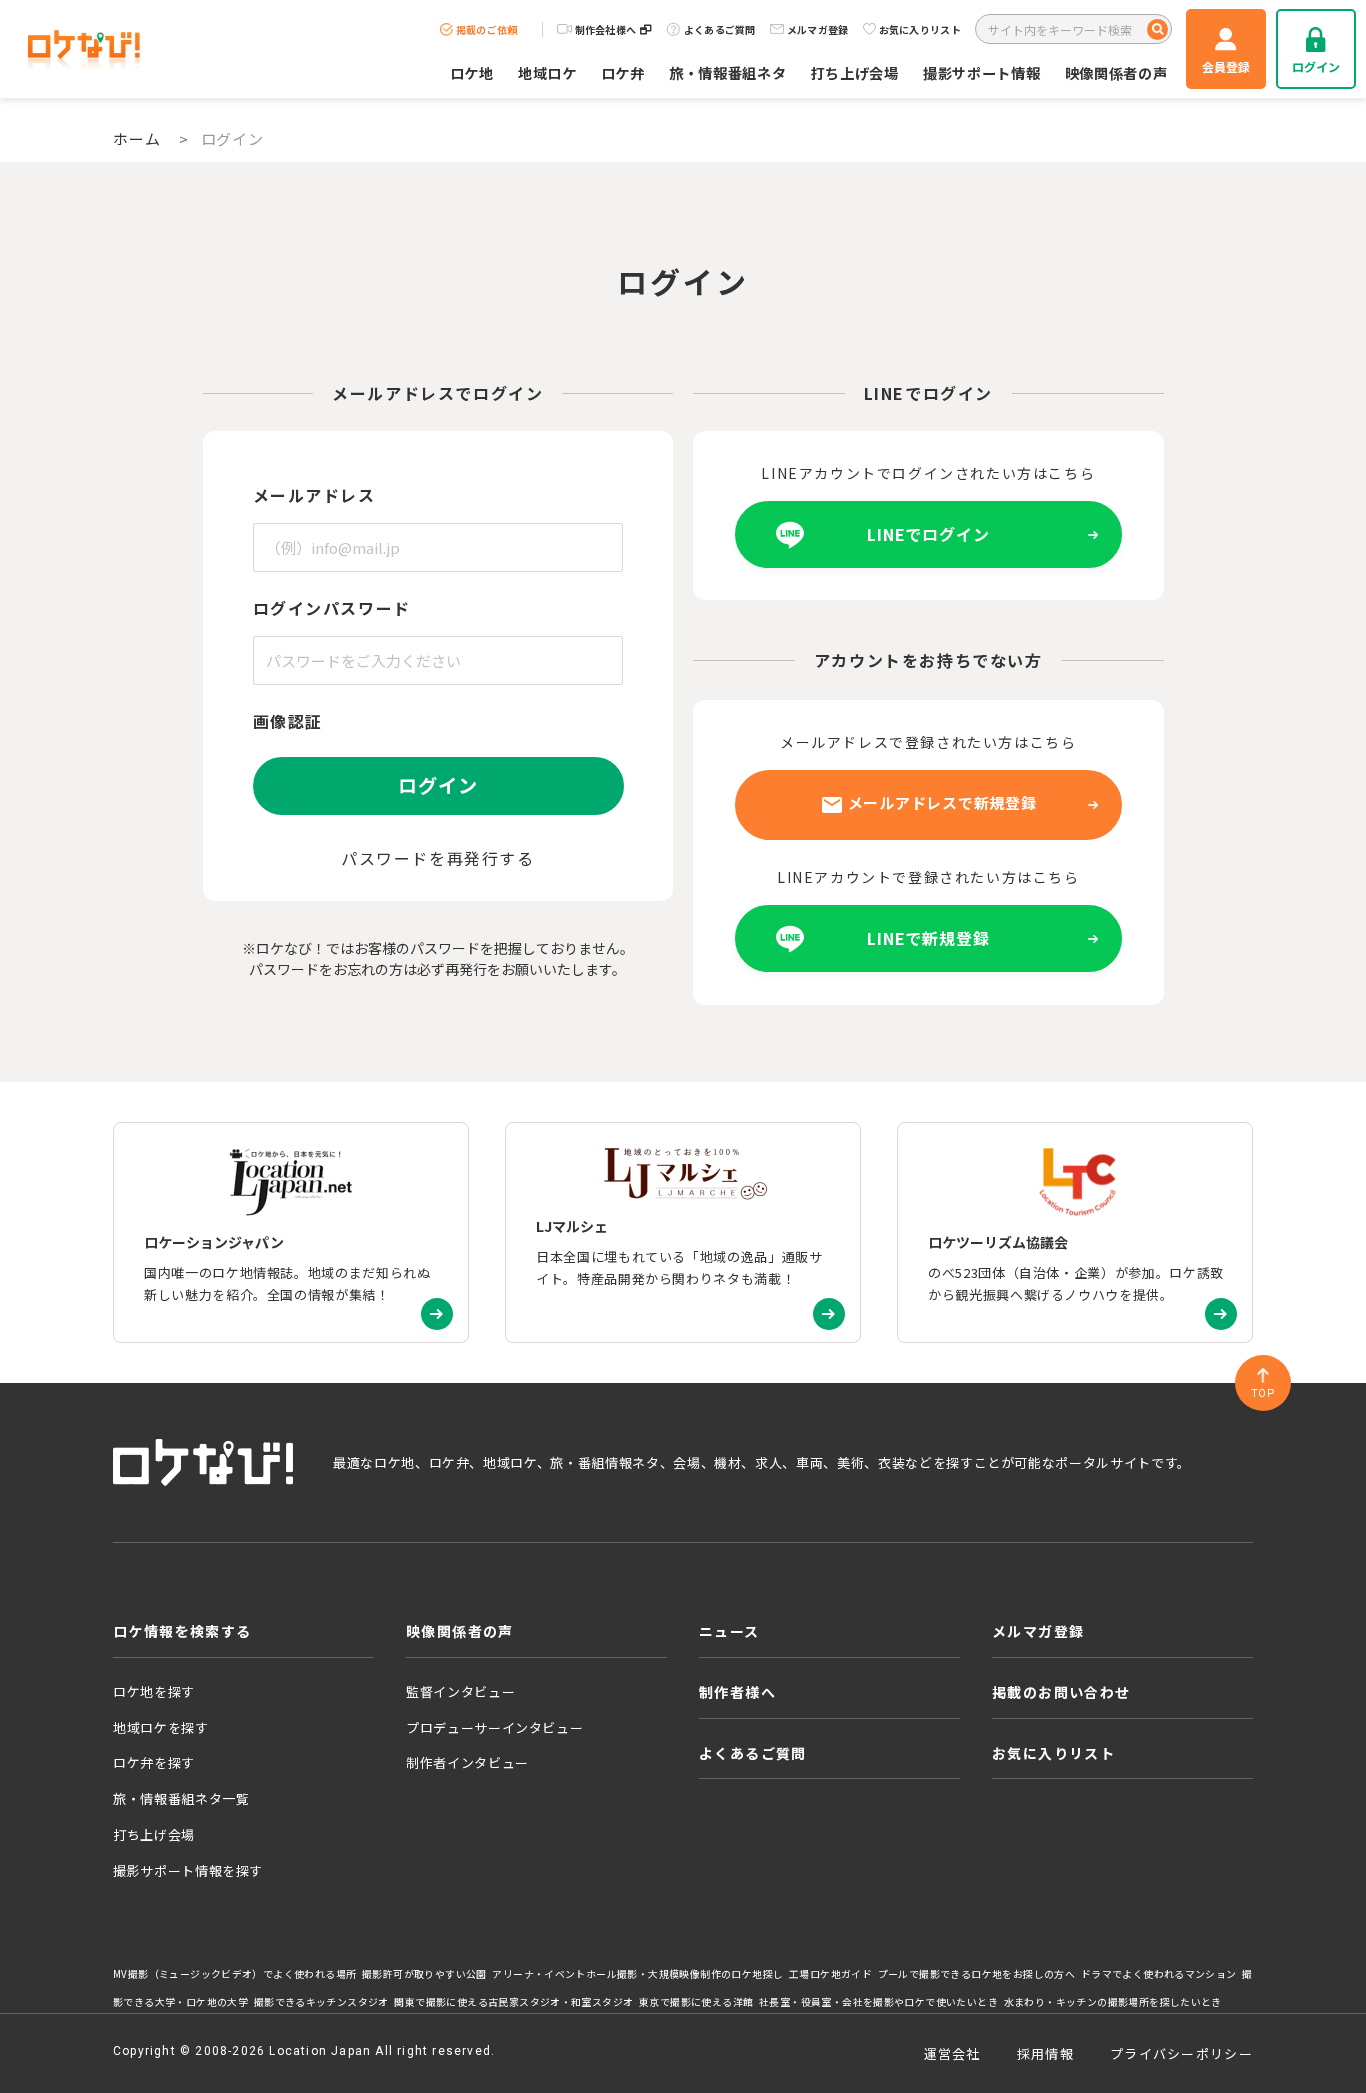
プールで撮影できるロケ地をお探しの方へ (976, 1974)
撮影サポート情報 (982, 72)
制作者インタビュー (467, 1762)
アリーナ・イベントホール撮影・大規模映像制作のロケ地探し (637, 1974)
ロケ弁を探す (154, 1762)
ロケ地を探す (154, 1691)
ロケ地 (472, 72)
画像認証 (288, 721)
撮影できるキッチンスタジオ (321, 2002)
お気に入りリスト (920, 29)
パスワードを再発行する (438, 858)
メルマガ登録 (818, 29)
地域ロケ (547, 72)
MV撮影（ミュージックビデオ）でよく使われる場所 (234, 1974)
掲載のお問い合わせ (1061, 1692)
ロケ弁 (623, 72)
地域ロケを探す (161, 1727)
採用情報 (1045, 2053)
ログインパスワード (332, 608)
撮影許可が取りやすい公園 (424, 1974)
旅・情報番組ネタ (728, 72)
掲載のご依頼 (487, 29)
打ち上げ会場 (855, 72)
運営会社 (952, 2053)
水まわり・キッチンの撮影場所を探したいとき (1113, 2002)
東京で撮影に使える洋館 (696, 2002)
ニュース (729, 1631)
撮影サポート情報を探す (188, 1870)
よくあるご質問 (720, 29)
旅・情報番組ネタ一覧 (181, 1798)
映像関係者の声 (1116, 72)
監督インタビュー (460, 1691)
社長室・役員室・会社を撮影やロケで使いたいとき (878, 2002)
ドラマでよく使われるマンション (1159, 1974)
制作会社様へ (606, 29)
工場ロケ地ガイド (830, 1974)
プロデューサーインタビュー (494, 1727)
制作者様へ (737, 1692)
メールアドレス (314, 495)
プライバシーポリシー (1181, 2053)
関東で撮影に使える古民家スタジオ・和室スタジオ (513, 2002)
